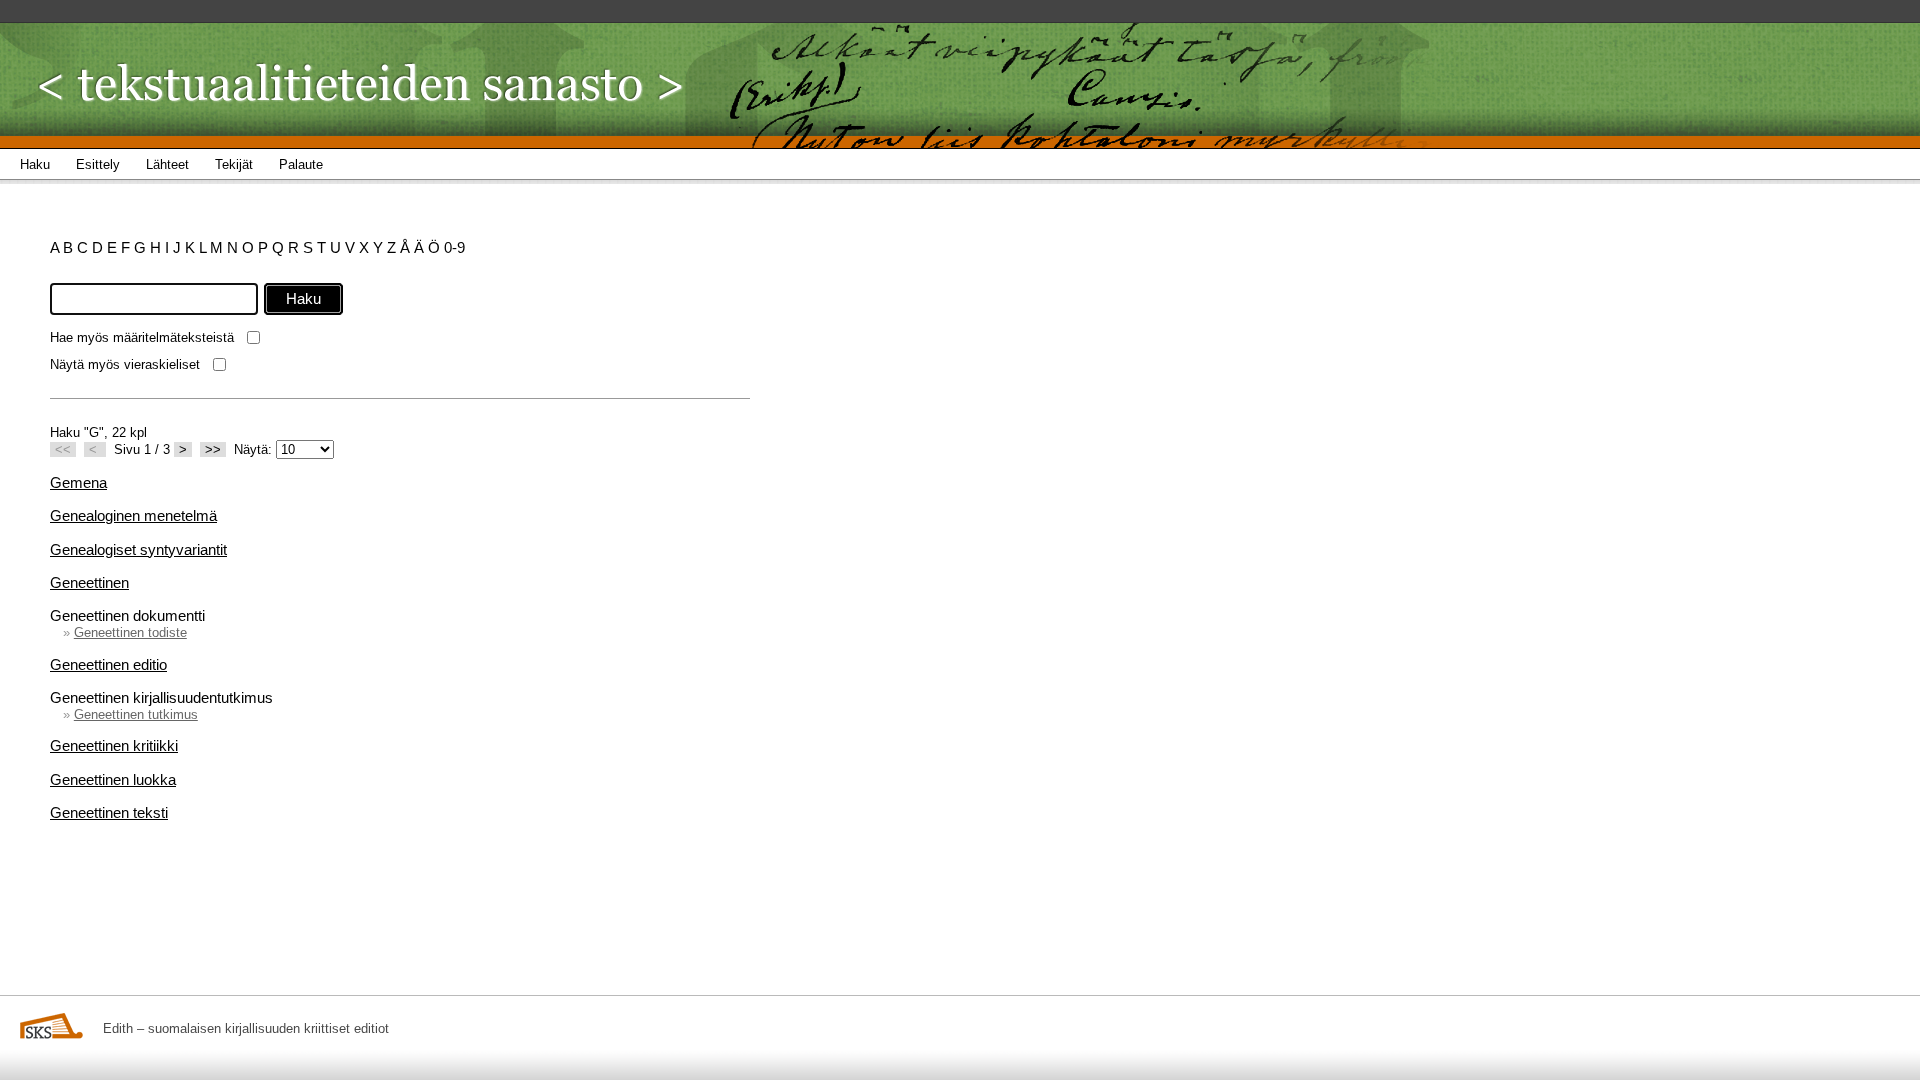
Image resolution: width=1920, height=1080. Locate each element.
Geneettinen (89, 582)
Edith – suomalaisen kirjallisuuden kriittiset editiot (246, 1028)
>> (213, 449)
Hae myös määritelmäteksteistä (142, 337)
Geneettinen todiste (130, 632)
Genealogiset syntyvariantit (138, 549)
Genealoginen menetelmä (133, 515)
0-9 (454, 247)
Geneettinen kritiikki (114, 745)
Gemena (78, 482)
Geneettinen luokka (113, 779)
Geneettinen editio (108, 664)
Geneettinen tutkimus (136, 714)
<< (63, 449)
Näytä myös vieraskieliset (125, 364)
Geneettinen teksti (109, 812)
